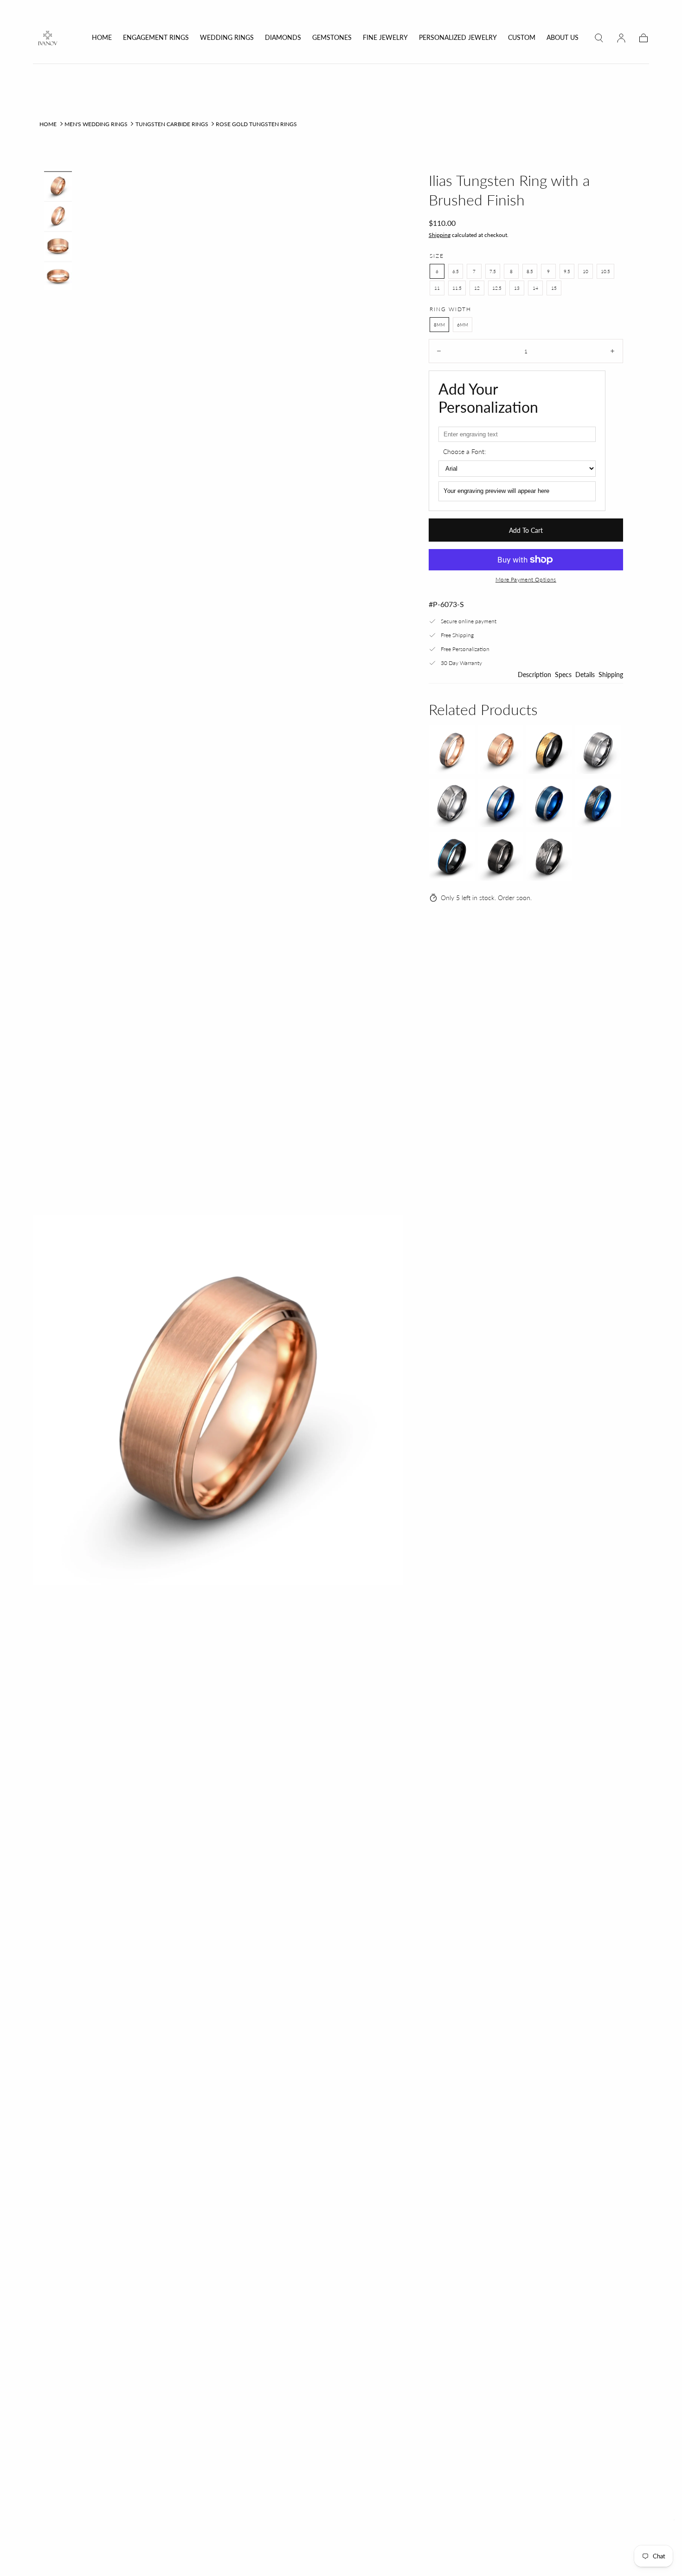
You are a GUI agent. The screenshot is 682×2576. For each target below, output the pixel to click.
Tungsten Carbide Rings (172, 124)
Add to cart (526, 530)
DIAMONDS (283, 38)
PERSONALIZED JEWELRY (458, 38)
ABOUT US (563, 38)
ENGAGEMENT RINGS (156, 38)
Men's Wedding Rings (96, 124)
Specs (563, 675)
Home (48, 124)
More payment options (526, 579)
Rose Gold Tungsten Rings (256, 124)
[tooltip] (452, 750)
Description (534, 675)
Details (585, 675)
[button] (599, 38)
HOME (102, 38)
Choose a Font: (464, 451)
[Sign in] (621, 38)
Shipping (440, 235)
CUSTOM (522, 38)
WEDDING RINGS (227, 38)
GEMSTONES (332, 38)
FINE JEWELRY (385, 38)
